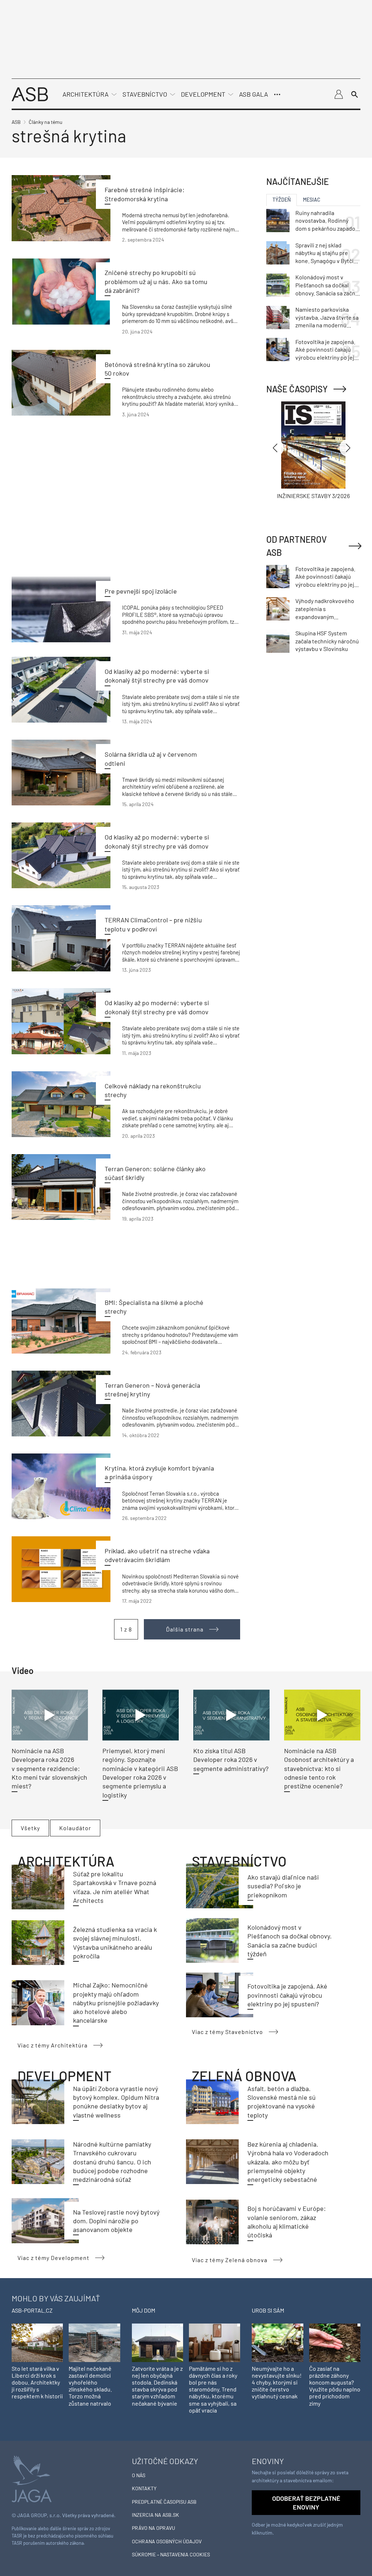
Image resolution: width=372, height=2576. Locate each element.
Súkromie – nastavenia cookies (171, 2554)
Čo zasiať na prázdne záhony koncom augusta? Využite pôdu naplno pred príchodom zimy (335, 2386)
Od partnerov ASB (296, 546)
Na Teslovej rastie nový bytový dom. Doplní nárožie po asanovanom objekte (116, 2221)
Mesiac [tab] (312, 200)
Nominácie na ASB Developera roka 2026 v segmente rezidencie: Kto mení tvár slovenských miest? (49, 1768)
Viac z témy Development (53, 2258)
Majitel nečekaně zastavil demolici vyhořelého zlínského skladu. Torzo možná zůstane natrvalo (90, 2386)
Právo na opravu (153, 2528)
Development (203, 94)
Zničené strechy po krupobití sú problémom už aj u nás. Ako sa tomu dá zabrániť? (156, 281)
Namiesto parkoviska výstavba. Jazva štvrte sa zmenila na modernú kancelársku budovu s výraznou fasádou (327, 318)
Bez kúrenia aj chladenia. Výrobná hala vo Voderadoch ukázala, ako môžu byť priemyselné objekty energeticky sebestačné (288, 2162)
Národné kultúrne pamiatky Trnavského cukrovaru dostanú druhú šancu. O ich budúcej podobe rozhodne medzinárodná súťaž (112, 2162)
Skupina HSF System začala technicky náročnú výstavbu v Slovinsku (327, 641)
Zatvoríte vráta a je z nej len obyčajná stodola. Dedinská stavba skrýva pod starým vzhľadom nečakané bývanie (157, 2386)
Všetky (30, 1828)
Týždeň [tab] (282, 200)
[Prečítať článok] (61, 208)
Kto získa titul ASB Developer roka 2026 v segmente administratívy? (231, 1760)
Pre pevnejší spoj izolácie (141, 591)
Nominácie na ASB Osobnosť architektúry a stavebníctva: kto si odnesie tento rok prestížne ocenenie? (319, 1768)
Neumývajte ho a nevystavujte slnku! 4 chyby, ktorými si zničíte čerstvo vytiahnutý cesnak (277, 2382)
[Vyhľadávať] (355, 94)
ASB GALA (254, 94)
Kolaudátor (75, 1828)
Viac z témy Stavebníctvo (227, 2032)
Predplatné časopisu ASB (164, 2502)
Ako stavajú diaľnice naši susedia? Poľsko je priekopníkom (283, 1886)
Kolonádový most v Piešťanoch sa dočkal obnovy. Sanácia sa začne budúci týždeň (327, 285)
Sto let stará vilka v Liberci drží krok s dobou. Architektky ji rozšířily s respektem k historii (37, 2382)
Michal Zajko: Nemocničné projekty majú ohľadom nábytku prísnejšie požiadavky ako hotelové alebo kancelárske (116, 2003)
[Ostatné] (277, 94)
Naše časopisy (297, 389)
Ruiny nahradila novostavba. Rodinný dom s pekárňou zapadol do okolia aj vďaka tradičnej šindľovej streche (326, 221)
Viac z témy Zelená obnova (230, 2260)
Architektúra (86, 94)
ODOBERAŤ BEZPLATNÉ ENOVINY (306, 2503)
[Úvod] (30, 94)
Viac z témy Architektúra (52, 2045)
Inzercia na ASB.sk (155, 2515)
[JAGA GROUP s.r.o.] (32, 2478)
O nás (139, 2475)
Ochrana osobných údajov (167, 2541)
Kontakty (144, 2488)
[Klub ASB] (339, 94)
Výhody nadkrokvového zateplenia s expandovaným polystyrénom (325, 609)
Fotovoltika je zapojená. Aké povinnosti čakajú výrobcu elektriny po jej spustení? (287, 1995)
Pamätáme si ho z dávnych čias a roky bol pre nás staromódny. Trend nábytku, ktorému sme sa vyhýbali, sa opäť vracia (213, 2389)
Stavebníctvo (145, 94)
